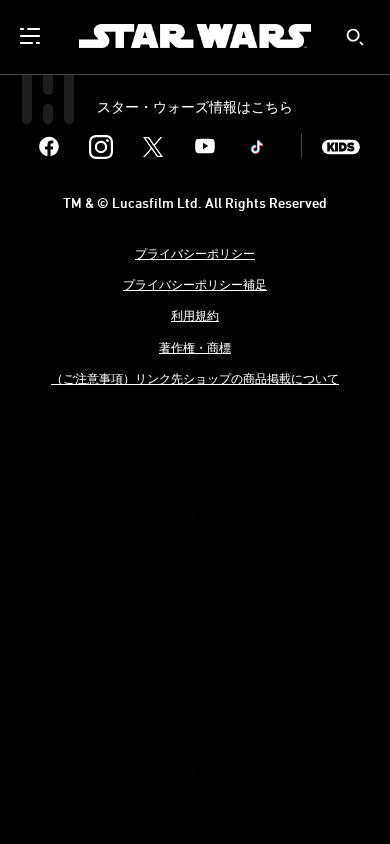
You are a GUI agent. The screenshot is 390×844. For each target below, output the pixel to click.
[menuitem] (32, 36)
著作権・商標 (195, 347)
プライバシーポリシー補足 (195, 284)
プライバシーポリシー (195, 253)
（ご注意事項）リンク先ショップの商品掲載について (195, 378)
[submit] (355, 37)
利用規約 (195, 315)
